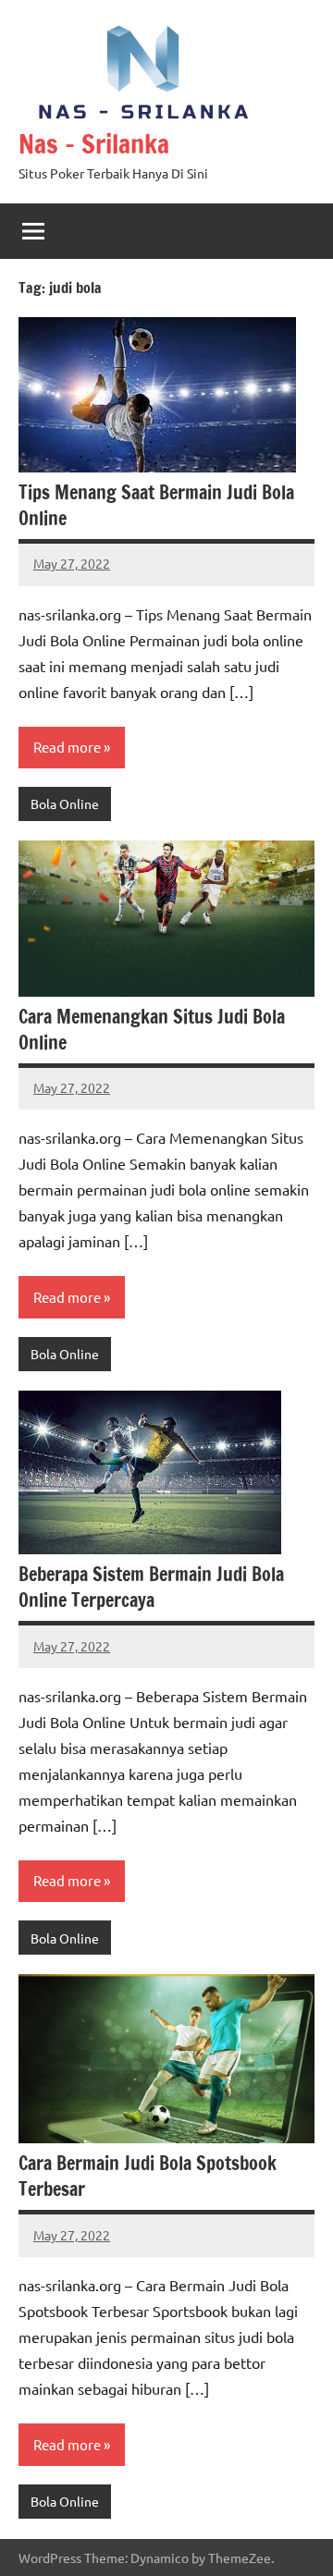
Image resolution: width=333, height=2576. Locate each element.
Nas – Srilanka (94, 144)
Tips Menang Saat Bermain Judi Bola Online (156, 505)
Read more (67, 747)
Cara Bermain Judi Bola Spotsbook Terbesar (148, 2176)
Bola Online (65, 803)
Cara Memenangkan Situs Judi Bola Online (152, 1030)
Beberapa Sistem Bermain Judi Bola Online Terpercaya (151, 1587)
